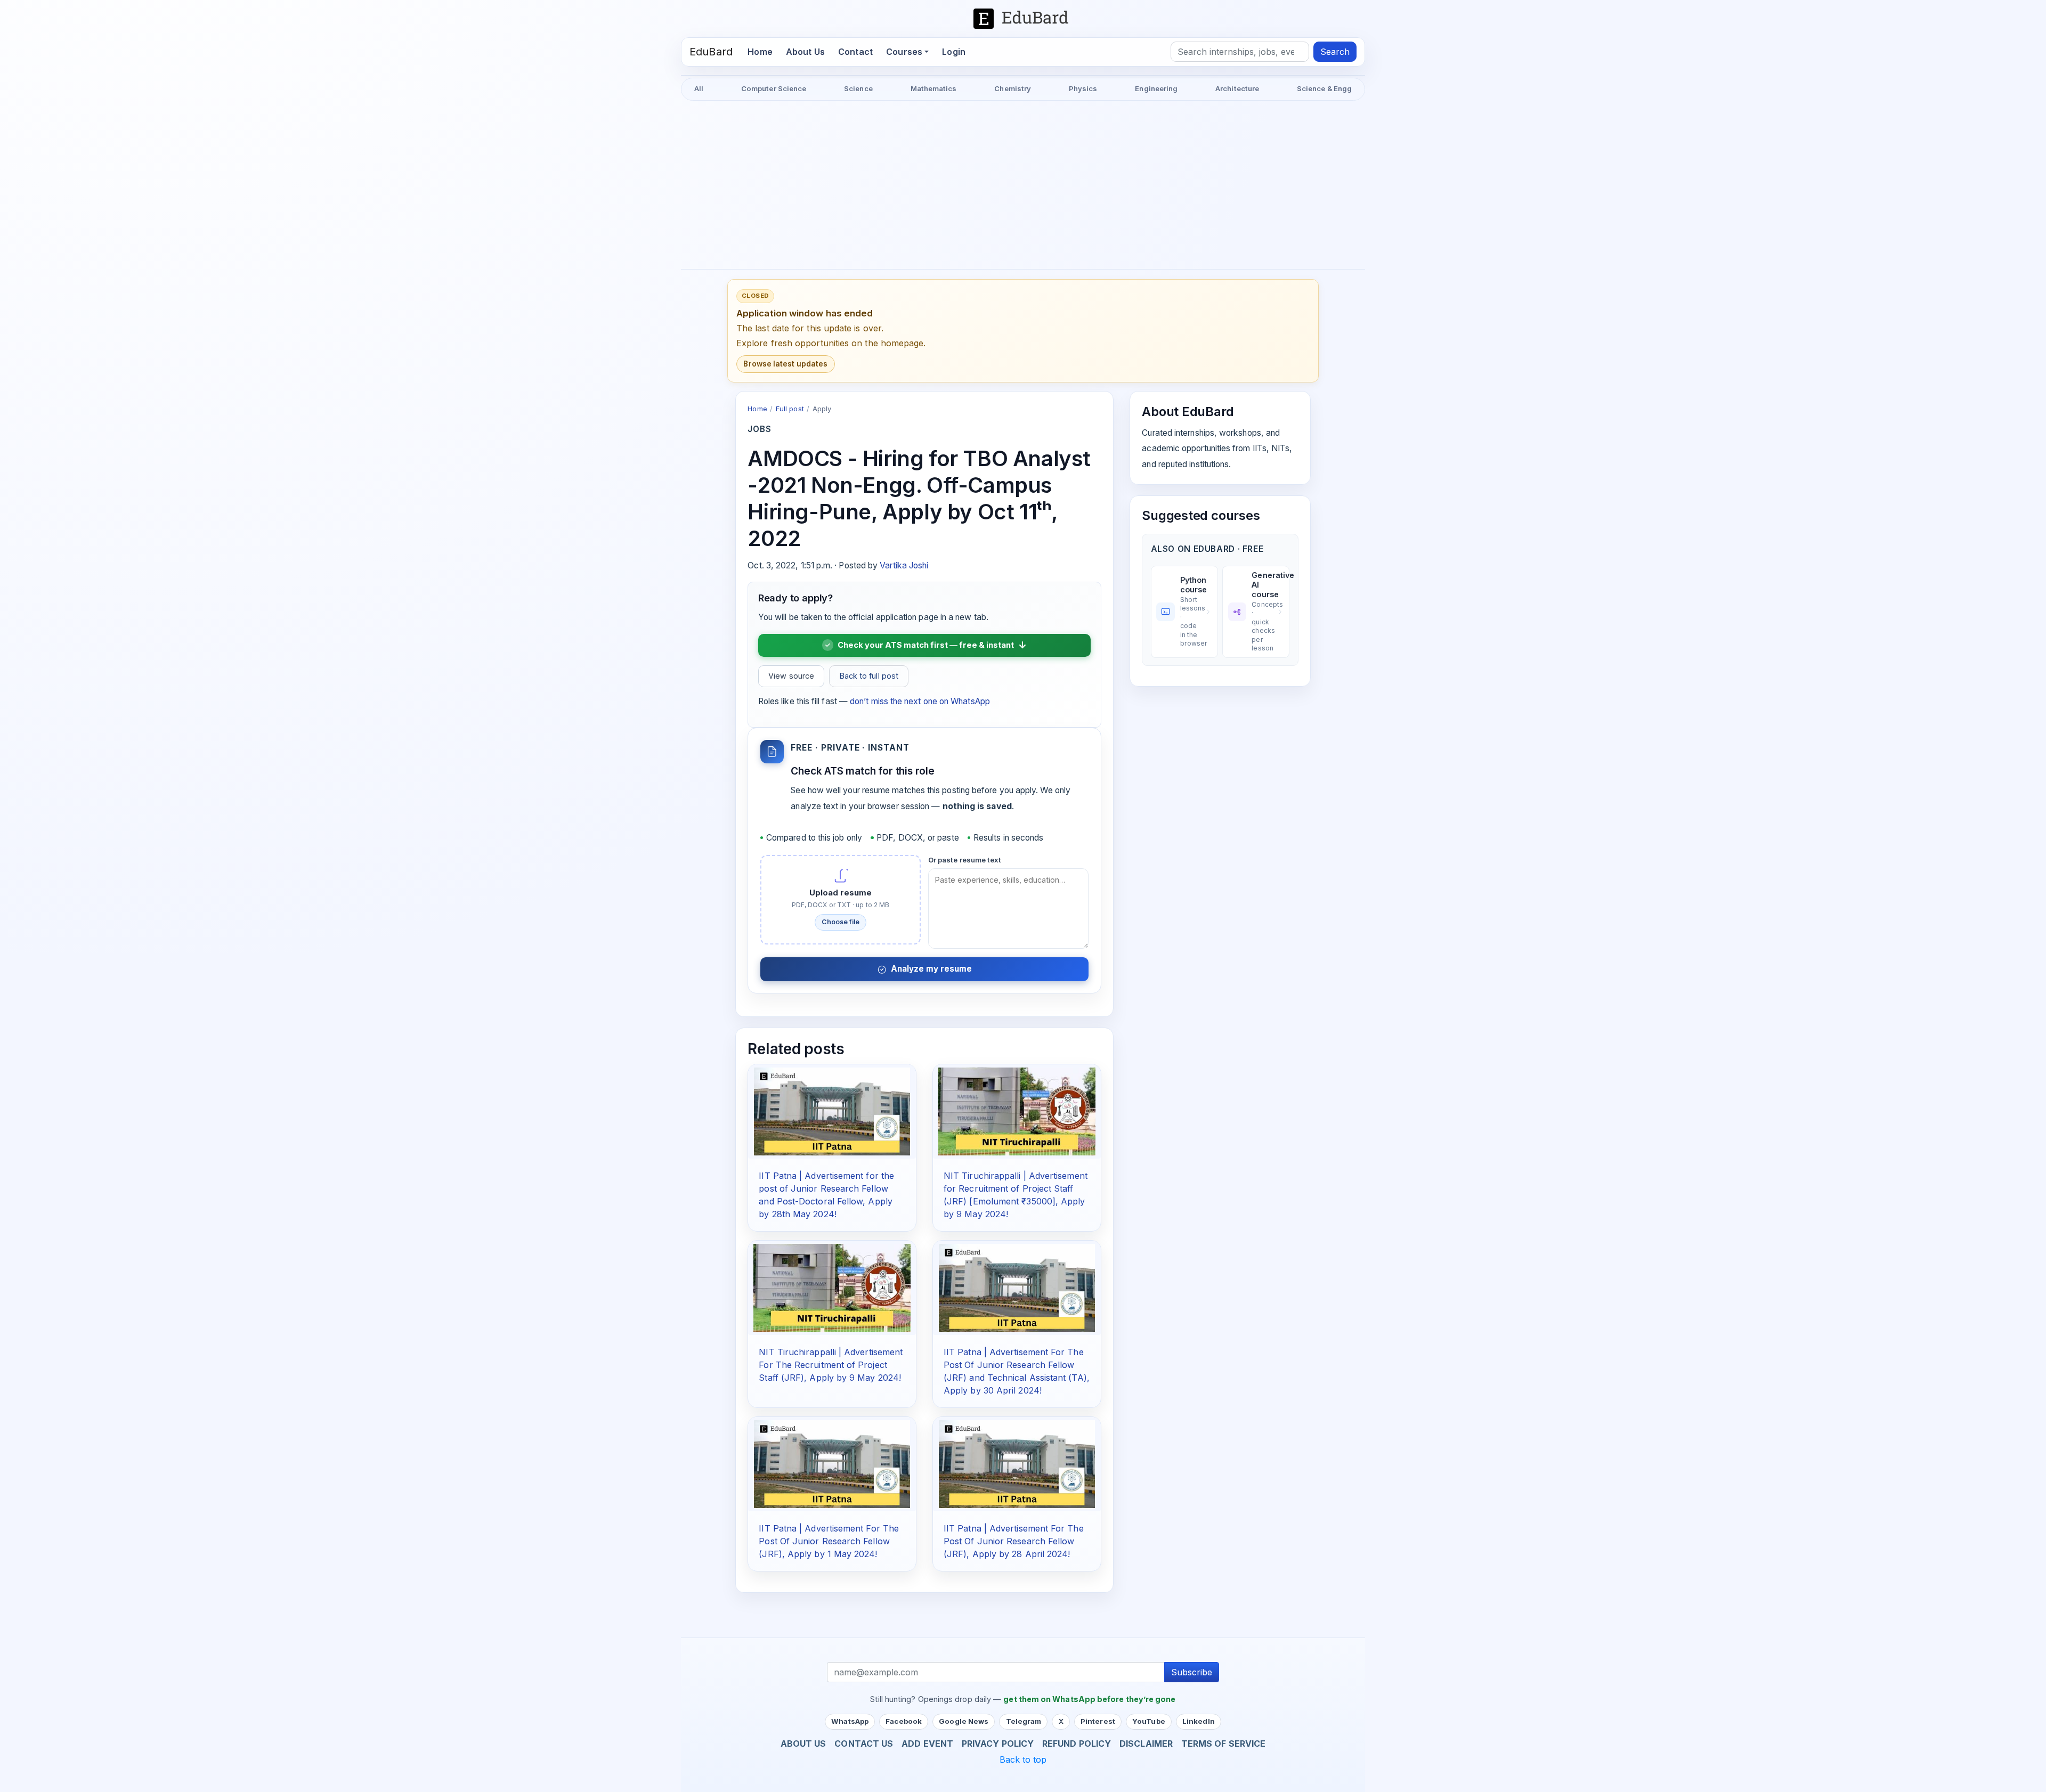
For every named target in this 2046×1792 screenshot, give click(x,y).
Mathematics (934, 88)
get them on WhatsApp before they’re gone (1089, 1699)
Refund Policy (1077, 1744)
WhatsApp (850, 1721)
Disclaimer (1146, 1744)
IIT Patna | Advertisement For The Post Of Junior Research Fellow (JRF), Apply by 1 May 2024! (829, 1541)
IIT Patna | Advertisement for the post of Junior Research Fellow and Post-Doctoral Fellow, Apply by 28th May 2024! (826, 1195)
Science (858, 88)
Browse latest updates (785, 364)
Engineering (1156, 88)
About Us (805, 52)
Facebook (904, 1721)
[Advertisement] (1023, 186)
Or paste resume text (965, 860)
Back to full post (869, 676)
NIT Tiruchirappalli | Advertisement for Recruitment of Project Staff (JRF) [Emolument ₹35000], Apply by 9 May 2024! (1016, 1195)
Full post (790, 409)
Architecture (1237, 88)
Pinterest (1098, 1721)
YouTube (1149, 1721)
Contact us (864, 1744)
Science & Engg (1324, 88)
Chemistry (1013, 88)
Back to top (1023, 1760)
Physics (1083, 88)
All (699, 88)
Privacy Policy (998, 1744)
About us (803, 1744)
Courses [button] (904, 52)
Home (763, 51)
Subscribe (1192, 1672)
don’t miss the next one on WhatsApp (920, 701)
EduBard (711, 52)
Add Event (927, 1744)
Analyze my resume (931, 969)
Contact (855, 52)
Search (1335, 52)
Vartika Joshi (904, 565)
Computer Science (774, 88)
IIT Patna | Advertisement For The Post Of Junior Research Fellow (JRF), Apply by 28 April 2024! (1014, 1541)
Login (954, 52)
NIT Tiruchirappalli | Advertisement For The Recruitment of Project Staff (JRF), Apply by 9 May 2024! (831, 1365)
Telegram (1024, 1721)
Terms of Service (1223, 1744)
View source (791, 676)
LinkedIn (1199, 1721)
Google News (964, 1721)
